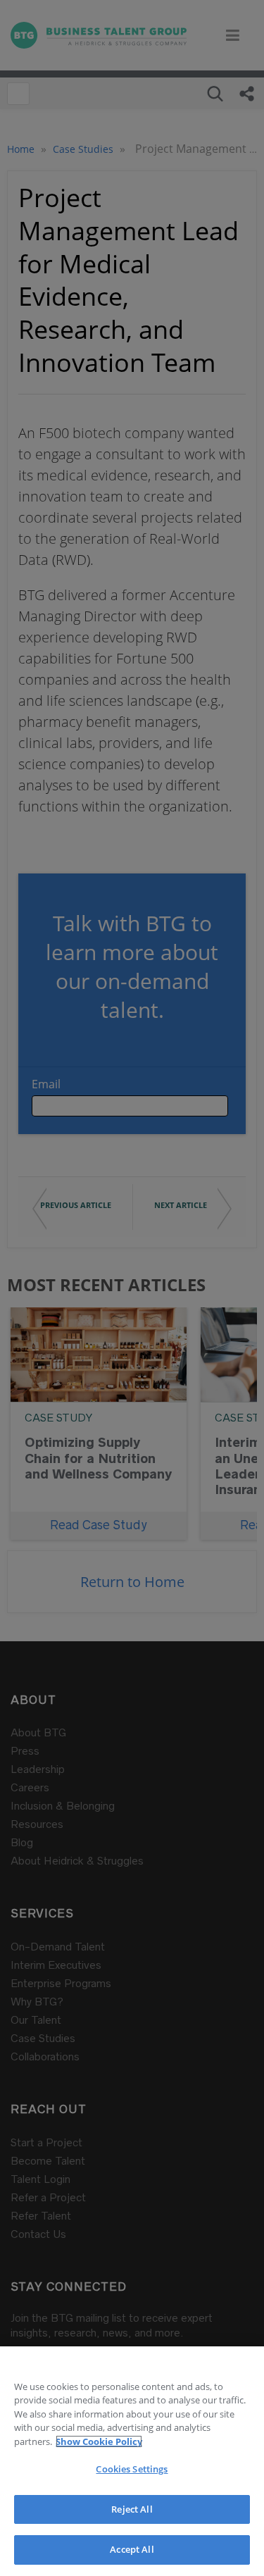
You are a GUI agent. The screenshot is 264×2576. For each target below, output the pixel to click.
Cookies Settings (132, 2469)
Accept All (132, 2549)
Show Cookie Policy (99, 2441)
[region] (132, 2461)
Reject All (132, 2509)
